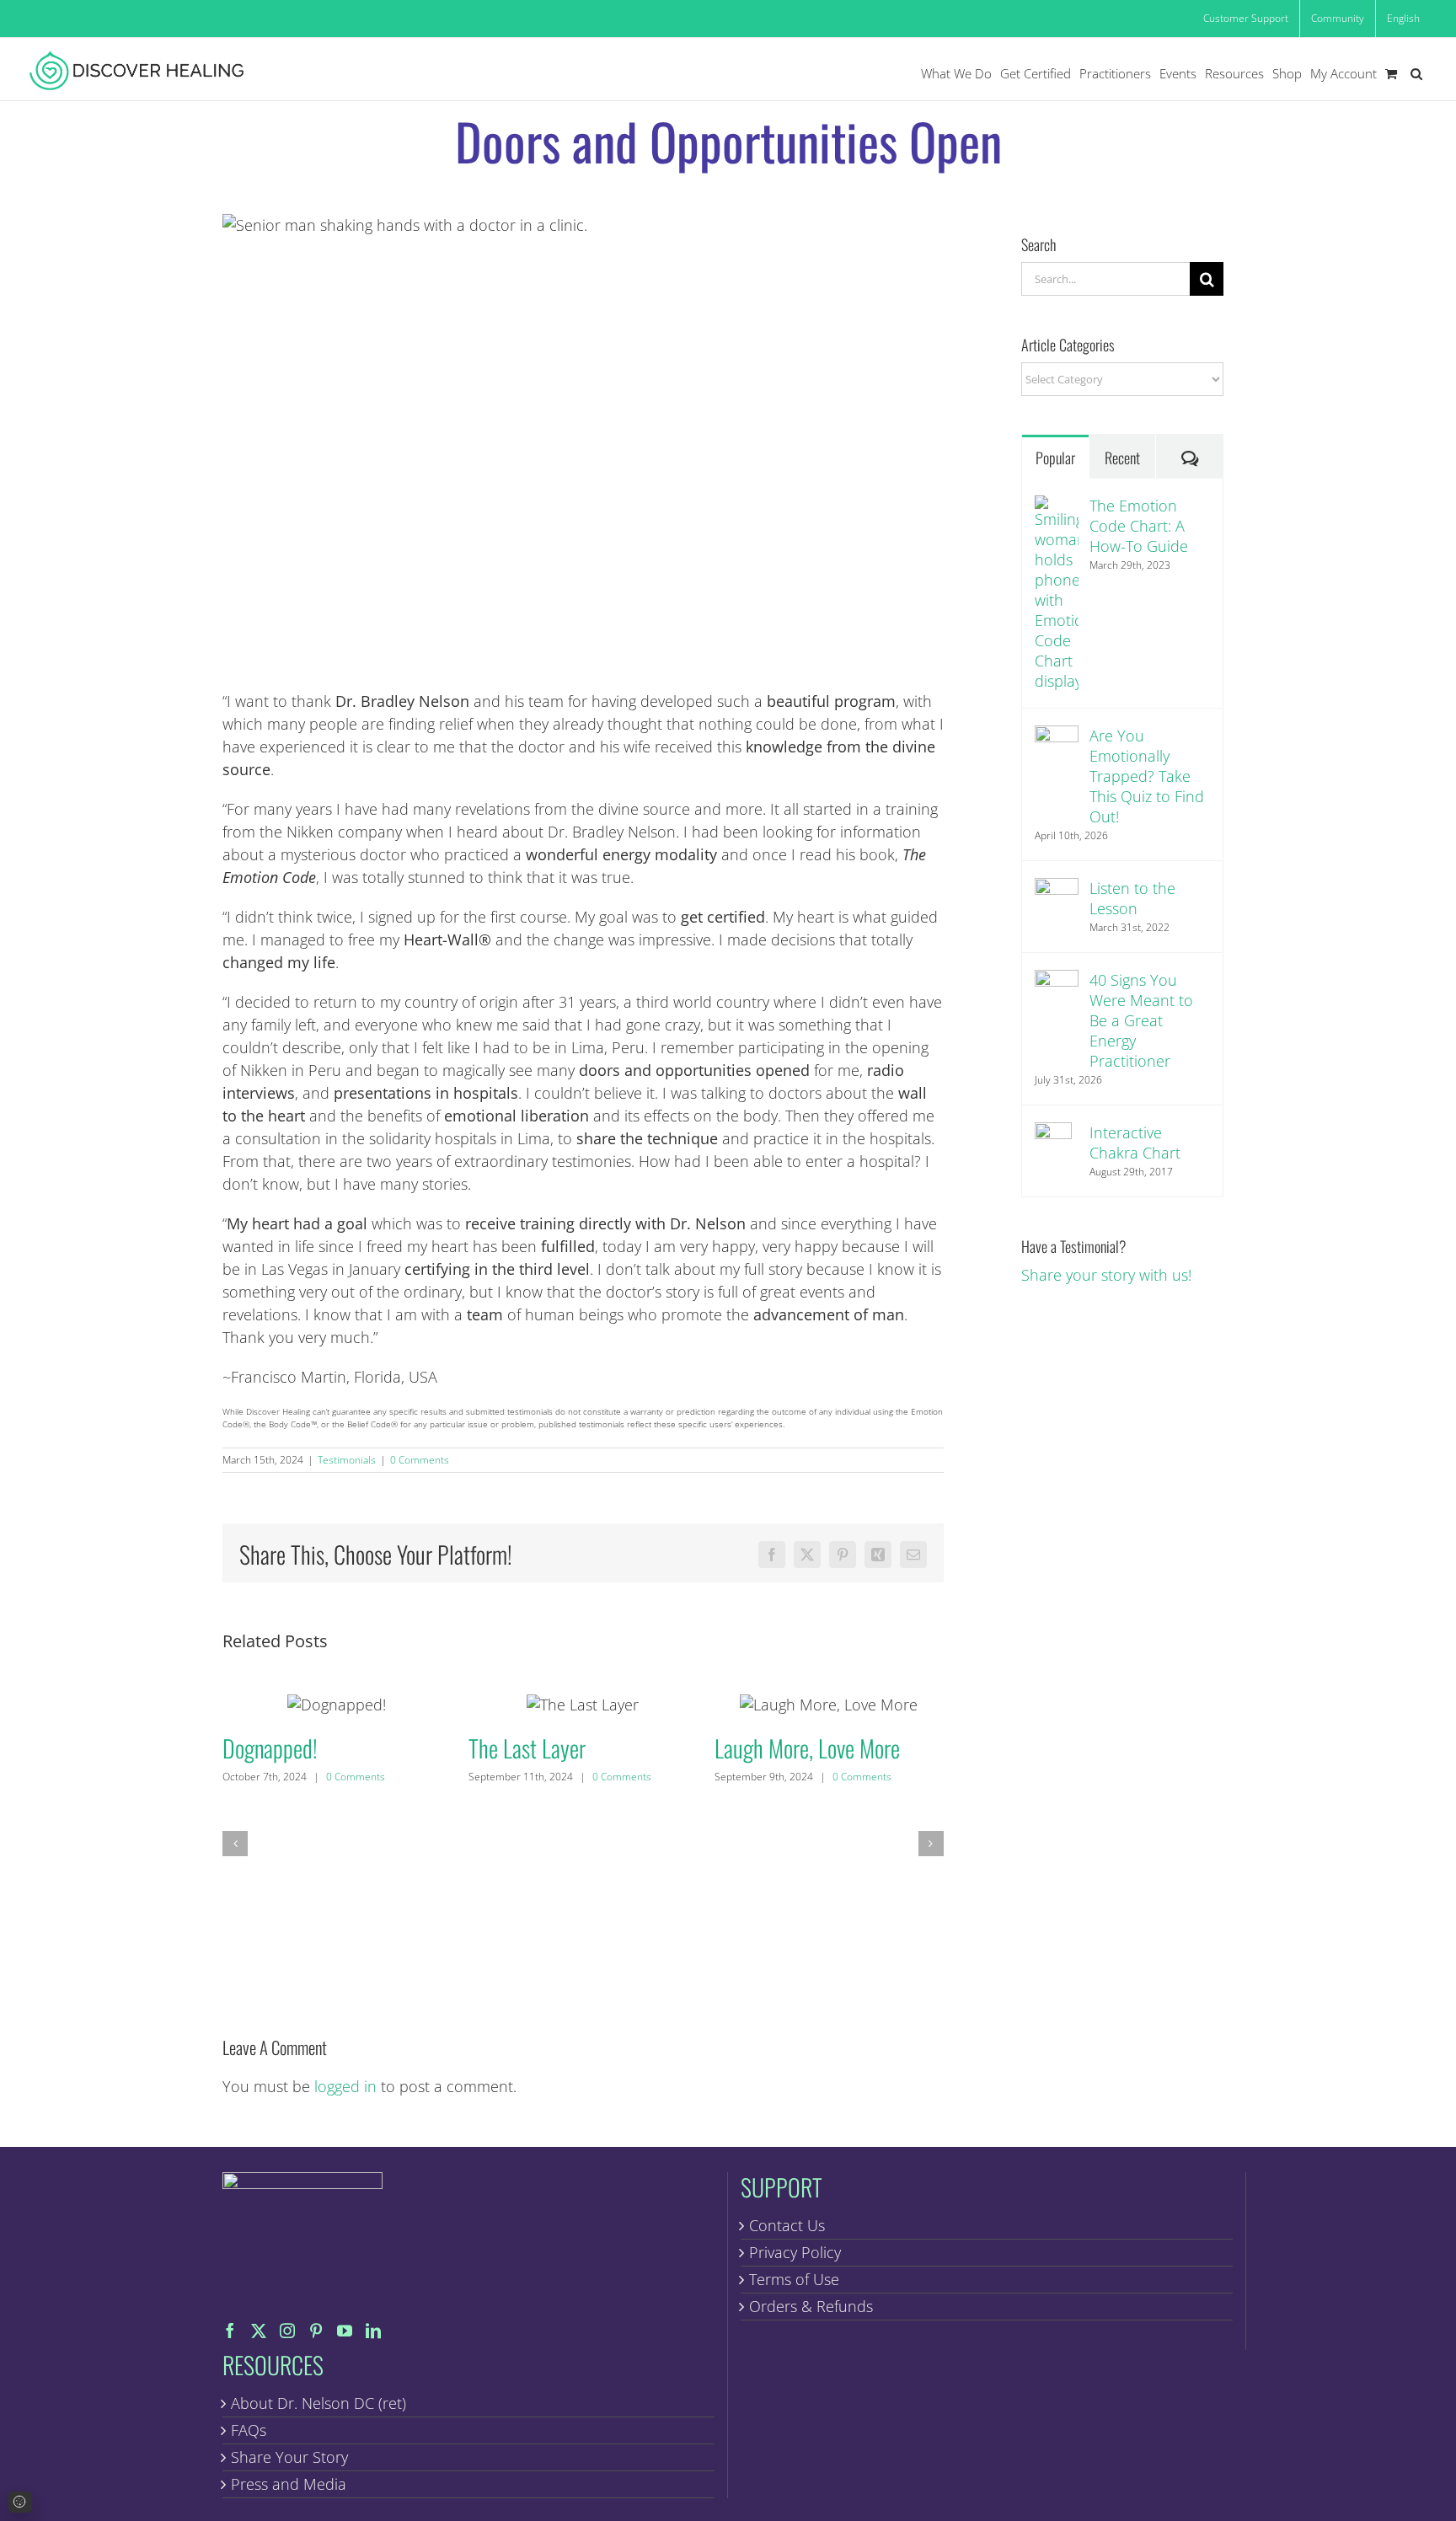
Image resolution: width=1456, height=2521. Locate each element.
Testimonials (347, 1460)
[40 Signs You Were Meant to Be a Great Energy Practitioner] (1057, 981)
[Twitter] (259, 2331)
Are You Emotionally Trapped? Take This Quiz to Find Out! (1147, 776)
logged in (345, 2086)
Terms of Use (794, 2279)
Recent (1122, 458)
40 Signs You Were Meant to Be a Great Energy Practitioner (1141, 1020)
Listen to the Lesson (1132, 898)
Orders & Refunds (811, 2306)
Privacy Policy (795, 2252)
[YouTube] (345, 2331)
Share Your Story (289, 2457)
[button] (1416, 74)
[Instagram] (287, 2331)
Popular (1055, 458)
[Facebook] (230, 2331)
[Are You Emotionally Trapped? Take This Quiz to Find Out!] (1057, 736)
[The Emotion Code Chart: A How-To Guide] (1057, 506)
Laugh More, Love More (829, 1704)
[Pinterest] (316, 2331)
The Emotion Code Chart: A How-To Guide (1139, 526)
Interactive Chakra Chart (1135, 1143)
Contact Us (787, 2225)
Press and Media (289, 2484)
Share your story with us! (1106, 1275)
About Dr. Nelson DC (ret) (318, 2403)
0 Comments (420, 1460)
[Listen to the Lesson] (1057, 889)
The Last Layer (583, 1704)
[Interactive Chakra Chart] (1053, 1133)
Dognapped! (337, 1704)
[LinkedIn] (373, 2331)
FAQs (249, 2430)
